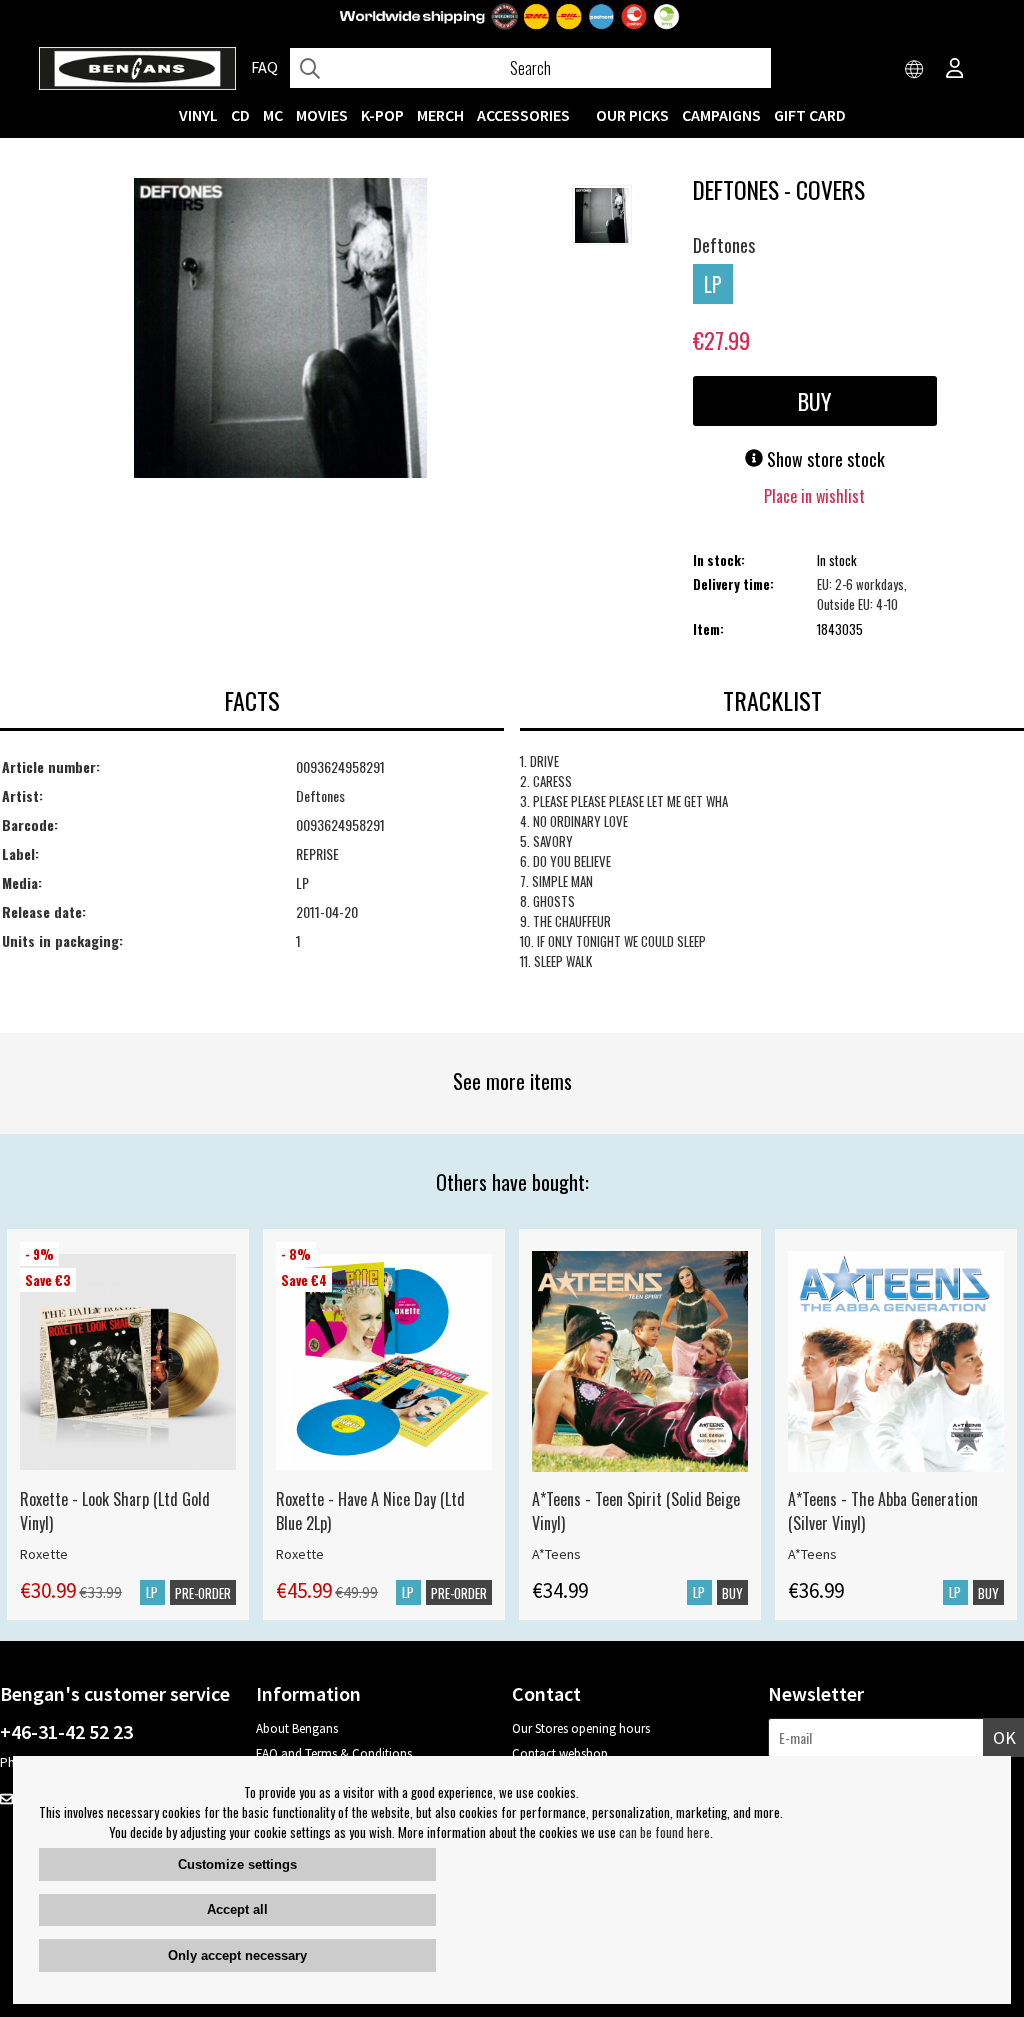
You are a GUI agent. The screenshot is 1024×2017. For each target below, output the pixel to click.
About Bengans (297, 1728)
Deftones (724, 245)
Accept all (237, 1909)
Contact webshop (560, 1753)
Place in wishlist (814, 496)
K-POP (382, 115)
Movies (322, 115)
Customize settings (237, 1864)
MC (273, 115)
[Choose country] (915, 70)
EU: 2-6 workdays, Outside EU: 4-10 (862, 594)
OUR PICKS (632, 115)
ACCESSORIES (523, 115)
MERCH (440, 115)
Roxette (44, 1554)
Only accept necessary (237, 1955)
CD (240, 115)
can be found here (664, 1832)
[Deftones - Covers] (280, 330)
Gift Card (810, 115)
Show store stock (824, 459)
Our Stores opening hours (581, 1728)
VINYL (198, 115)
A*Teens (556, 1554)
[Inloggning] (955, 70)
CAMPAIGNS (721, 115)
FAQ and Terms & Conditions (334, 1753)
